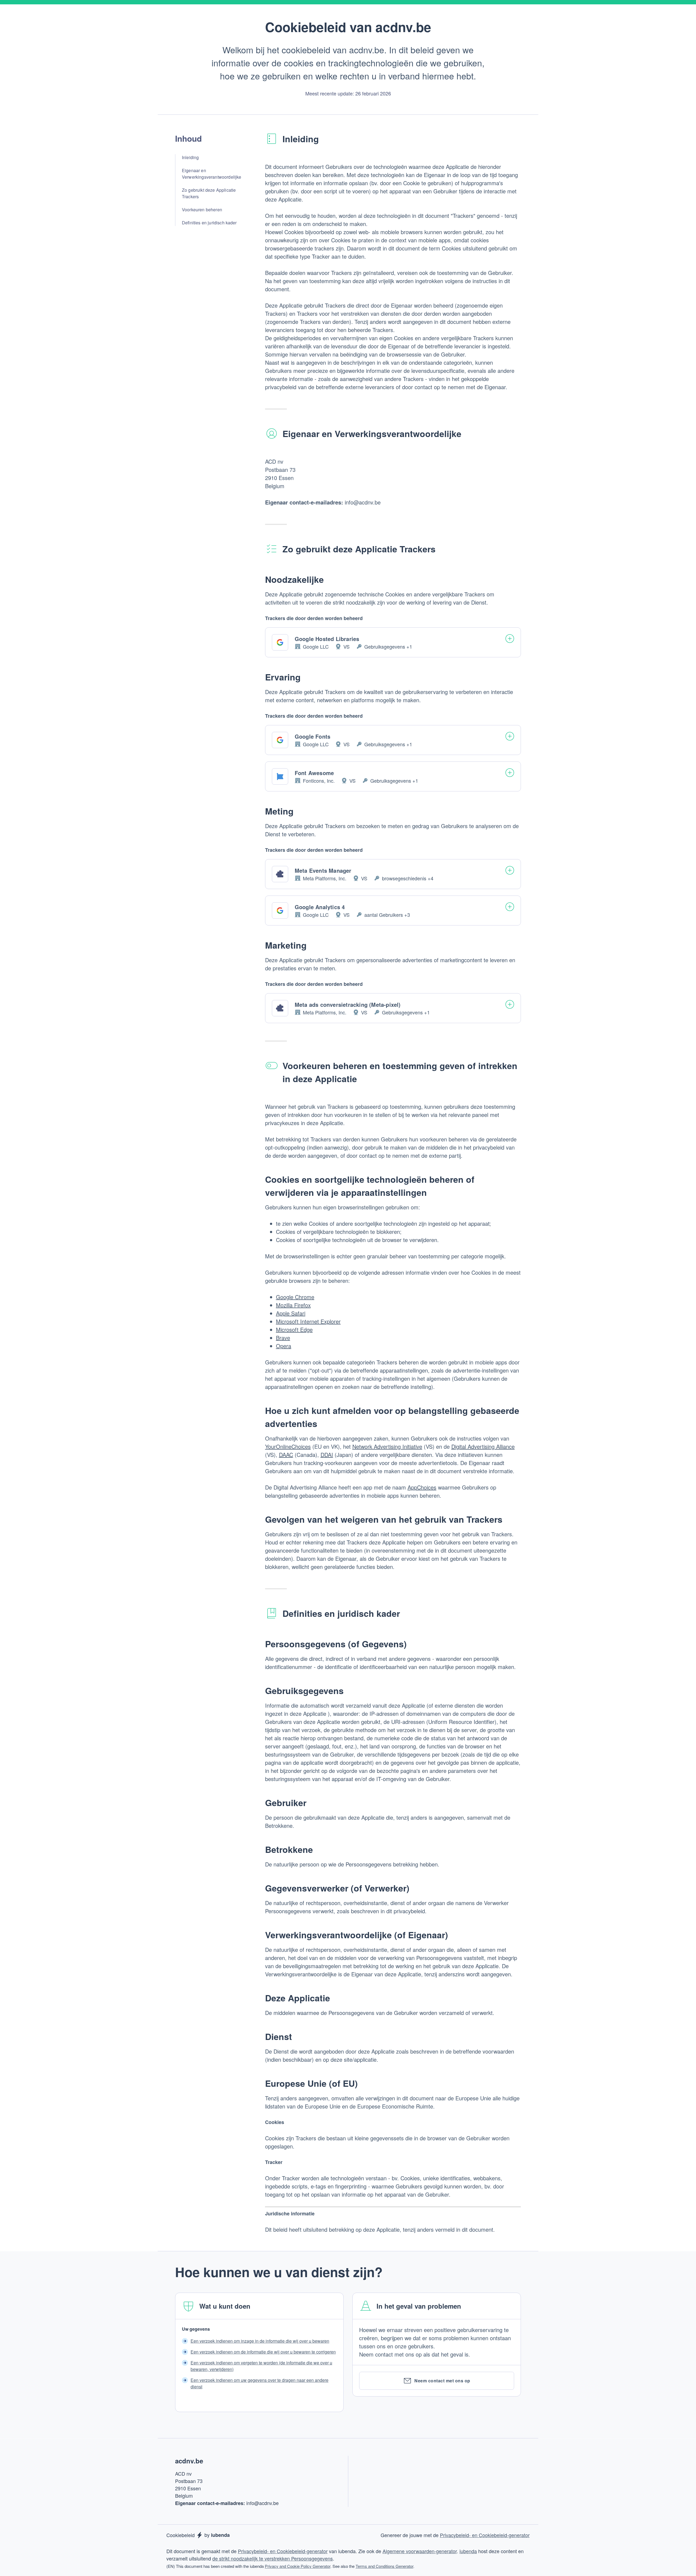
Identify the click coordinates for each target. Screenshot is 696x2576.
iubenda (468, 2551)
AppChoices (422, 1487)
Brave (283, 1338)
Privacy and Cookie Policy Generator (298, 2566)
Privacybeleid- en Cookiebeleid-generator (485, 2535)
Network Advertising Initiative (387, 1446)
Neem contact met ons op (442, 2381)
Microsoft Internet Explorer (308, 1321)
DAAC (286, 1455)
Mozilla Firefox (293, 1305)
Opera (284, 1346)
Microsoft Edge (294, 1329)
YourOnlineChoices (288, 1446)
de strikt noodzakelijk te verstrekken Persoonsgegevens (273, 2558)
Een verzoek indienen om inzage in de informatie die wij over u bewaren (260, 2341)
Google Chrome (295, 1297)
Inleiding (190, 157)
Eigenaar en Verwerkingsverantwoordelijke (212, 174)
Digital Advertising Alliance (483, 1446)
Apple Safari (291, 1313)
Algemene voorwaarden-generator (420, 2551)
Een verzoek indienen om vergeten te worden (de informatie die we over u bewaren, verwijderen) (261, 2366)
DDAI (327, 1455)
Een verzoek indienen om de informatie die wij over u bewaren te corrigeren (263, 2352)
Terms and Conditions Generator (384, 2566)
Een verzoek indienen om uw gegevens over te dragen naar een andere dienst (260, 2383)
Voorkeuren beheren (202, 210)
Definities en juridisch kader (209, 223)
